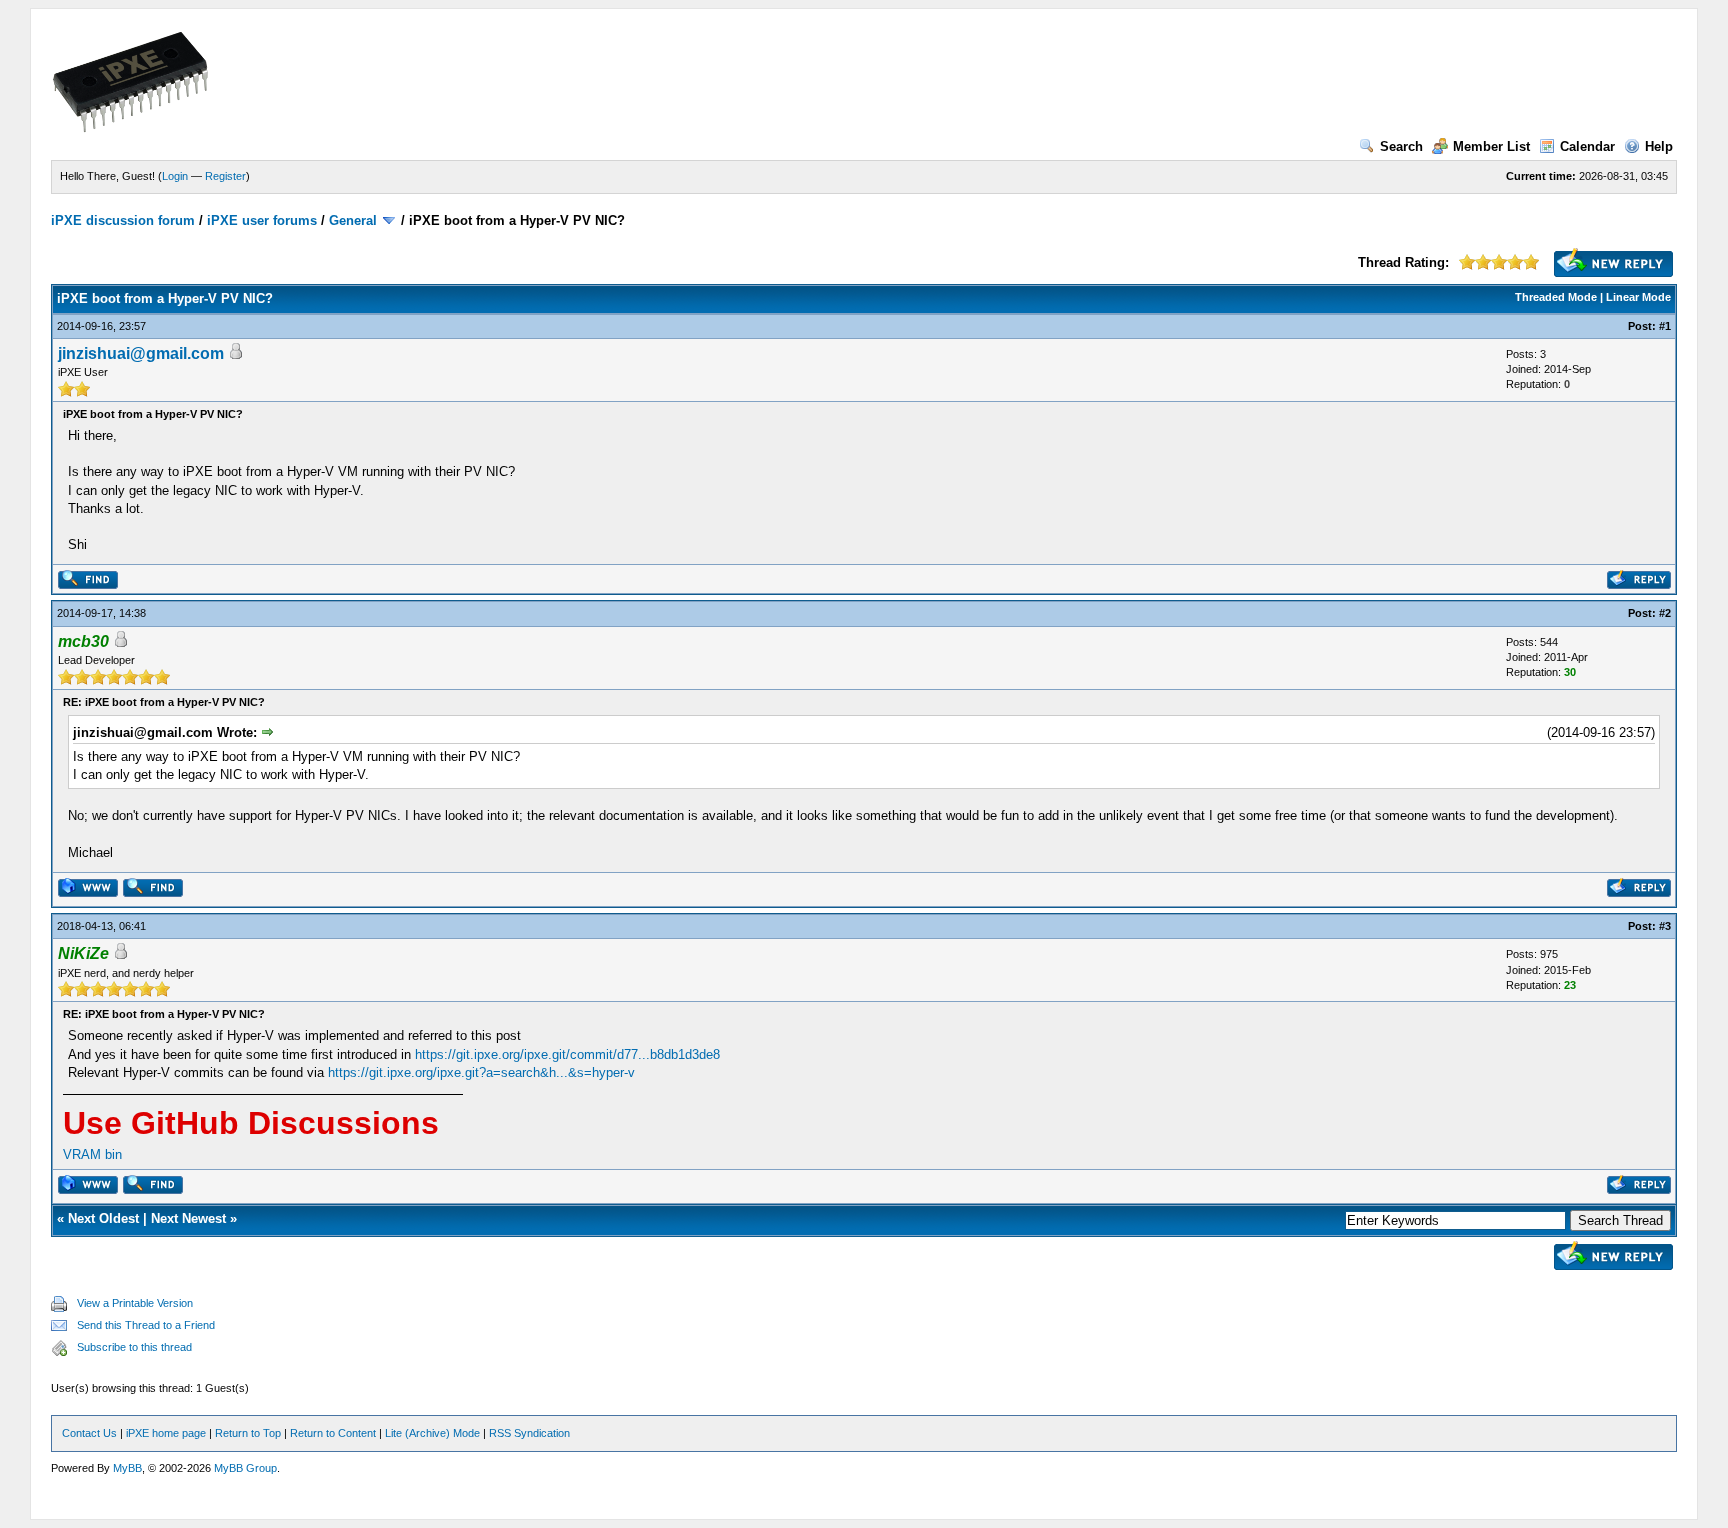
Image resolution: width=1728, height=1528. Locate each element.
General (353, 220)
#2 (1665, 613)
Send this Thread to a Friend (146, 1325)
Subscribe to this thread (134, 1347)
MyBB (127, 1468)
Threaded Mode (1556, 297)
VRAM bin (92, 1154)
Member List (1491, 146)
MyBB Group (245, 1468)
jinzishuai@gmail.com (141, 353)
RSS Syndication (529, 1433)
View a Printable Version (135, 1303)
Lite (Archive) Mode (432, 1433)
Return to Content (333, 1433)
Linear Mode (1638, 297)
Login (175, 176)
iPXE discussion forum (123, 220)
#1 (1665, 326)
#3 (1665, 926)
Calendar (1587, 146)
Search (1401, 146)
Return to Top (248, 1433)
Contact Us (89, 1433)
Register (225, 176)
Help (1659, 146)
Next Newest (188, 1218)
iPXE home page (166, 1433)
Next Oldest (103, 1218)
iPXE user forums (262, 220)
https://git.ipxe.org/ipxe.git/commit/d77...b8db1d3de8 (567, 1054)
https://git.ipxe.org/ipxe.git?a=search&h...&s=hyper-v (481, 1072)
